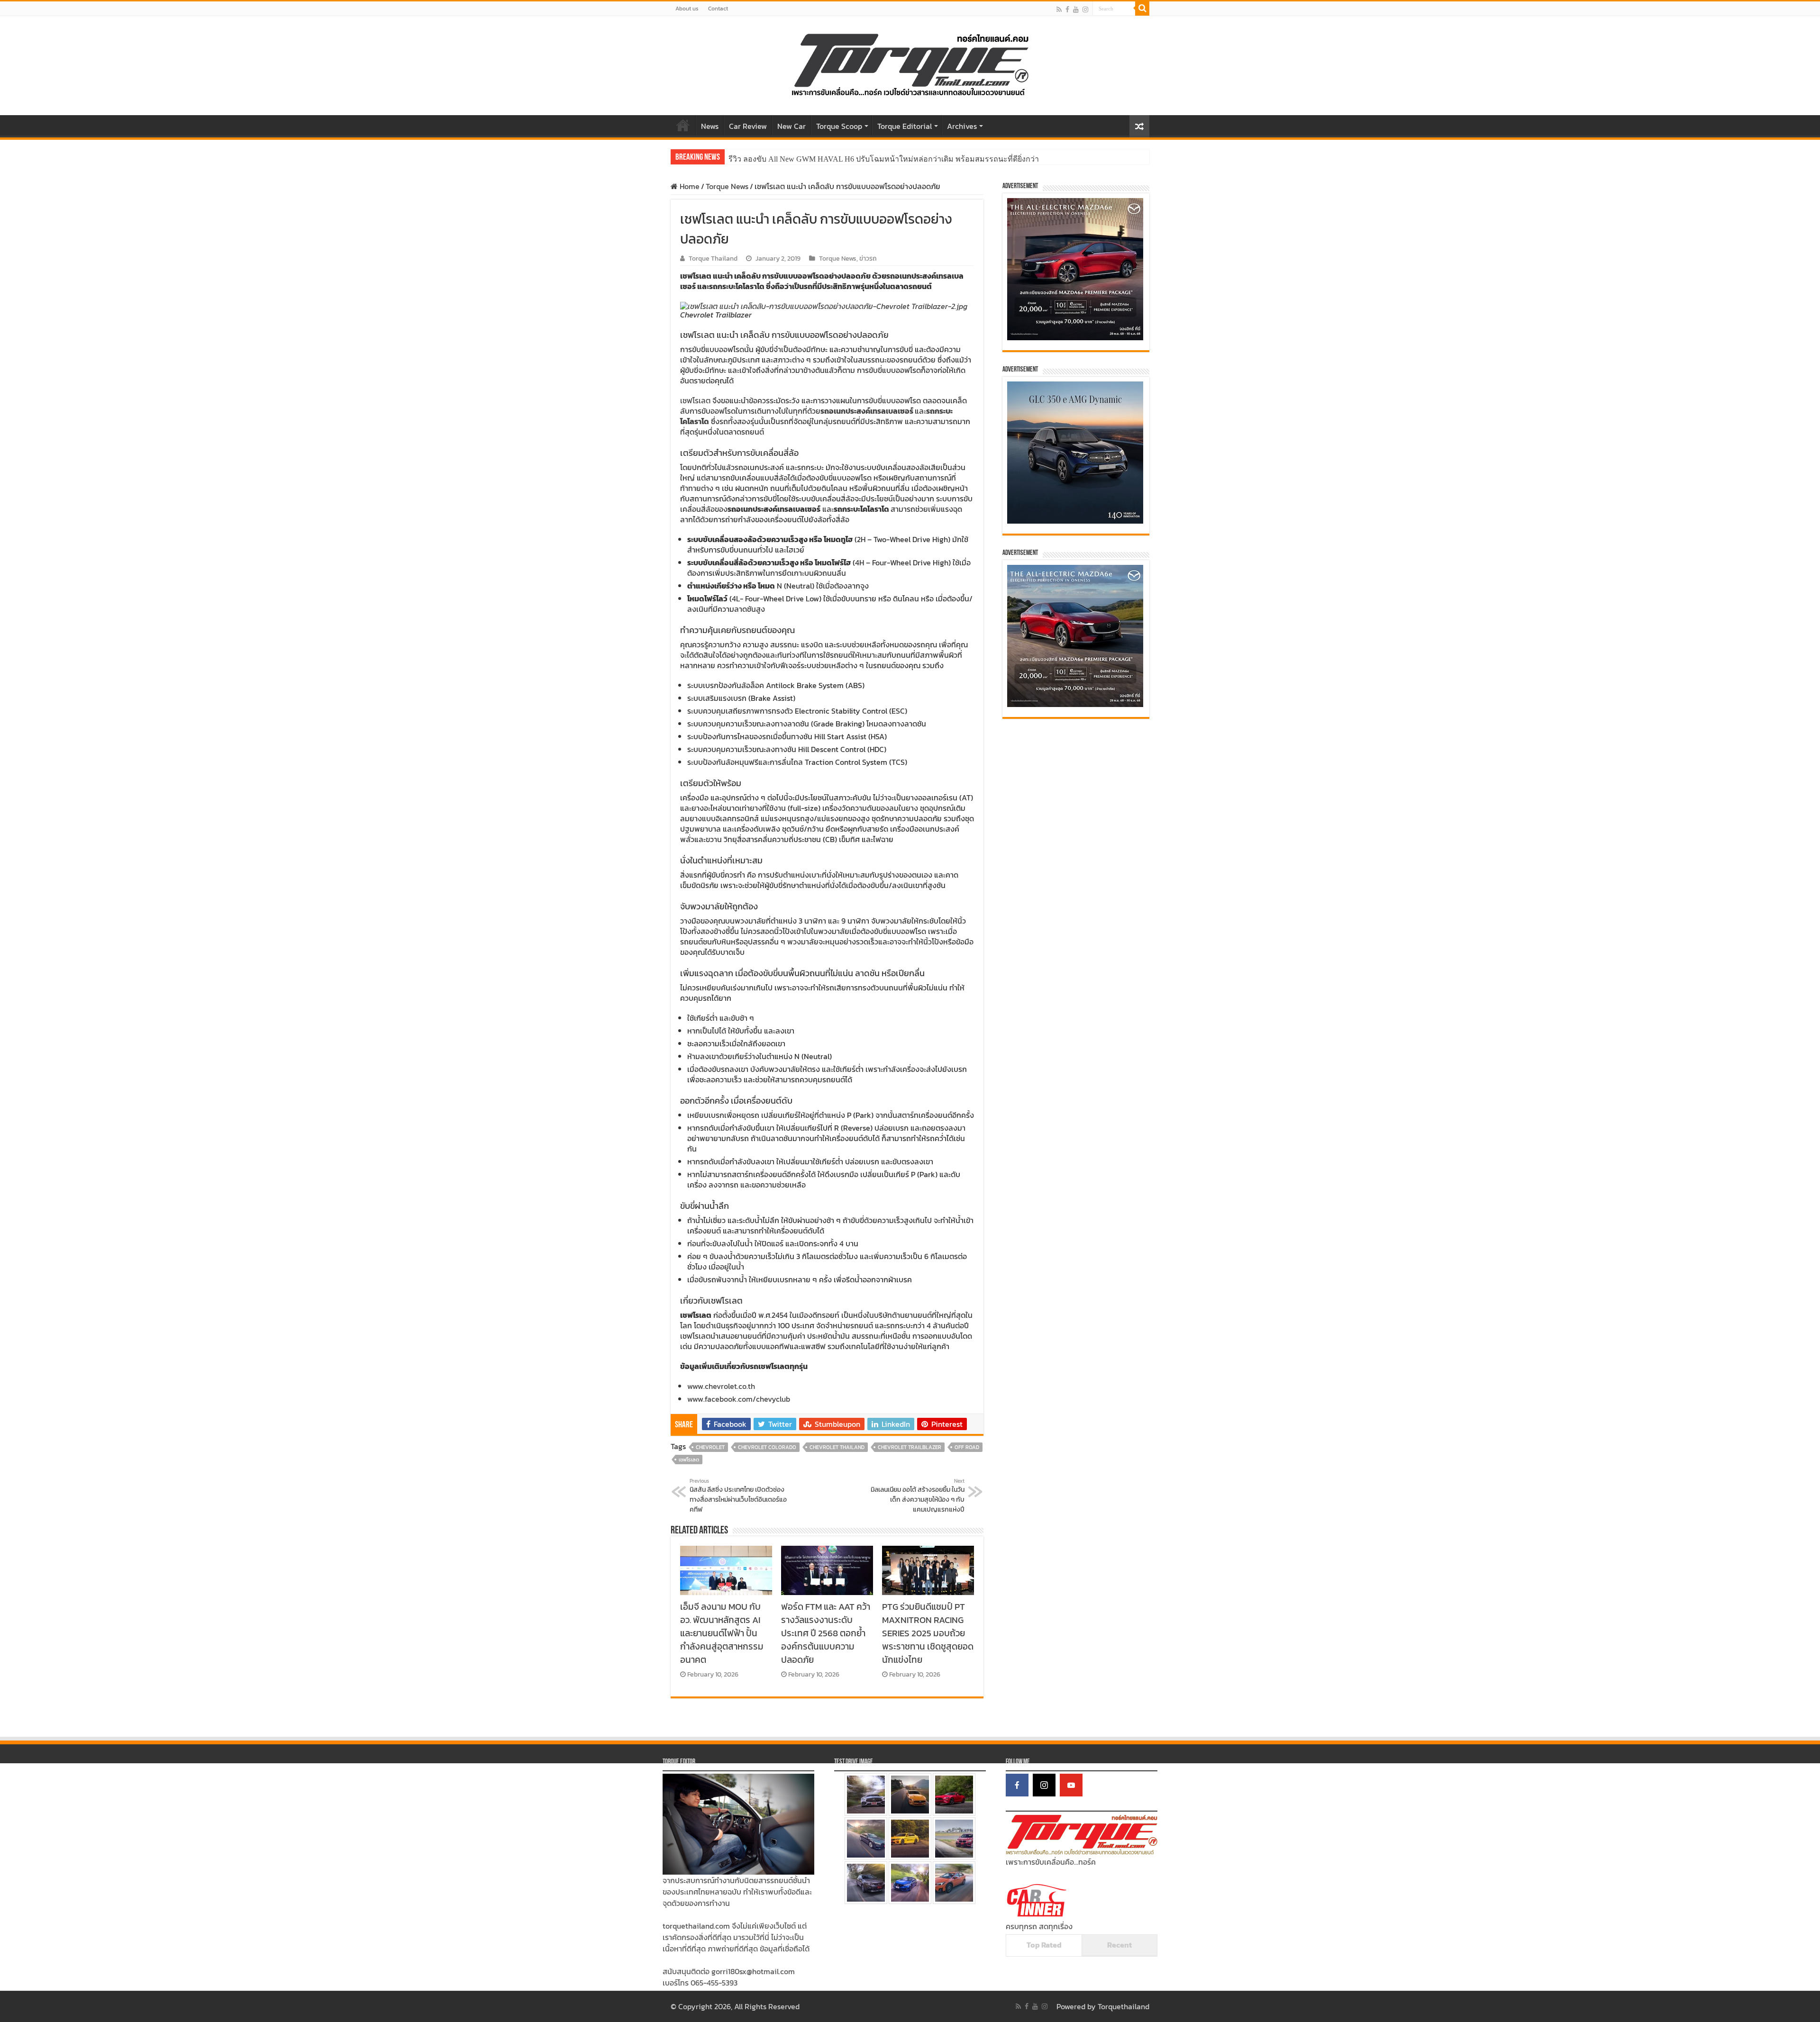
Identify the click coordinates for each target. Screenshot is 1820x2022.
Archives (962, 126)
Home (683, 125)
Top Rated (1044, 1945)
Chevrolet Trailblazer (910, 1447)
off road (967, 1447)
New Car (792, 126)
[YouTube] (1071, 1785)
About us (687, 9)
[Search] (1142, 9)
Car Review (748, 126)
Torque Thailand (713, 258)
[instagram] (1085, 9)
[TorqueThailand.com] (910, 63)
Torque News (727, 186)
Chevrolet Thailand (837, 1447)
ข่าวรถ (868, 258)
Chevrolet (710, 1447)
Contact (718, 9)
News (710, 126)
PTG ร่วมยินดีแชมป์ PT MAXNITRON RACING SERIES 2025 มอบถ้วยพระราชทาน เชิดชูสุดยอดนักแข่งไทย (928, 1633)
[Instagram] (1044, 1785)
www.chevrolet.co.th (721, 1386)
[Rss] (1059, 9)
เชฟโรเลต (695, 400)
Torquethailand (1124, 2006)
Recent (1119, 1945)
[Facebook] (1067, 9)
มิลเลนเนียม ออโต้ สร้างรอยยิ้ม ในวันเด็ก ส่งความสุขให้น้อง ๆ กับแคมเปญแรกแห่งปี (918, 1496)
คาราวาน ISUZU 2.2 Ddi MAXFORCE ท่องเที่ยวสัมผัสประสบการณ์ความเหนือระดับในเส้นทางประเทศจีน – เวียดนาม (919, 159)
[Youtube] (1076, 9)
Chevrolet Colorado (767, 1447)
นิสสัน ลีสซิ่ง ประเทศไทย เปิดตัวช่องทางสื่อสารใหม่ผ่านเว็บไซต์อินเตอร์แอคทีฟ (738, 1496)
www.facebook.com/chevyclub (739, 1399)
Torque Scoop (839, 126)
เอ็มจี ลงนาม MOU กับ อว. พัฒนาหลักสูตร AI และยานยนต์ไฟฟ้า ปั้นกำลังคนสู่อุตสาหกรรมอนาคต (722, 1633)
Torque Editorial (905, 126)
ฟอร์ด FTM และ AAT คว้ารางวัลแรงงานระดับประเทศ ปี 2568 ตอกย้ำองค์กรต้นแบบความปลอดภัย (826, 1633)
